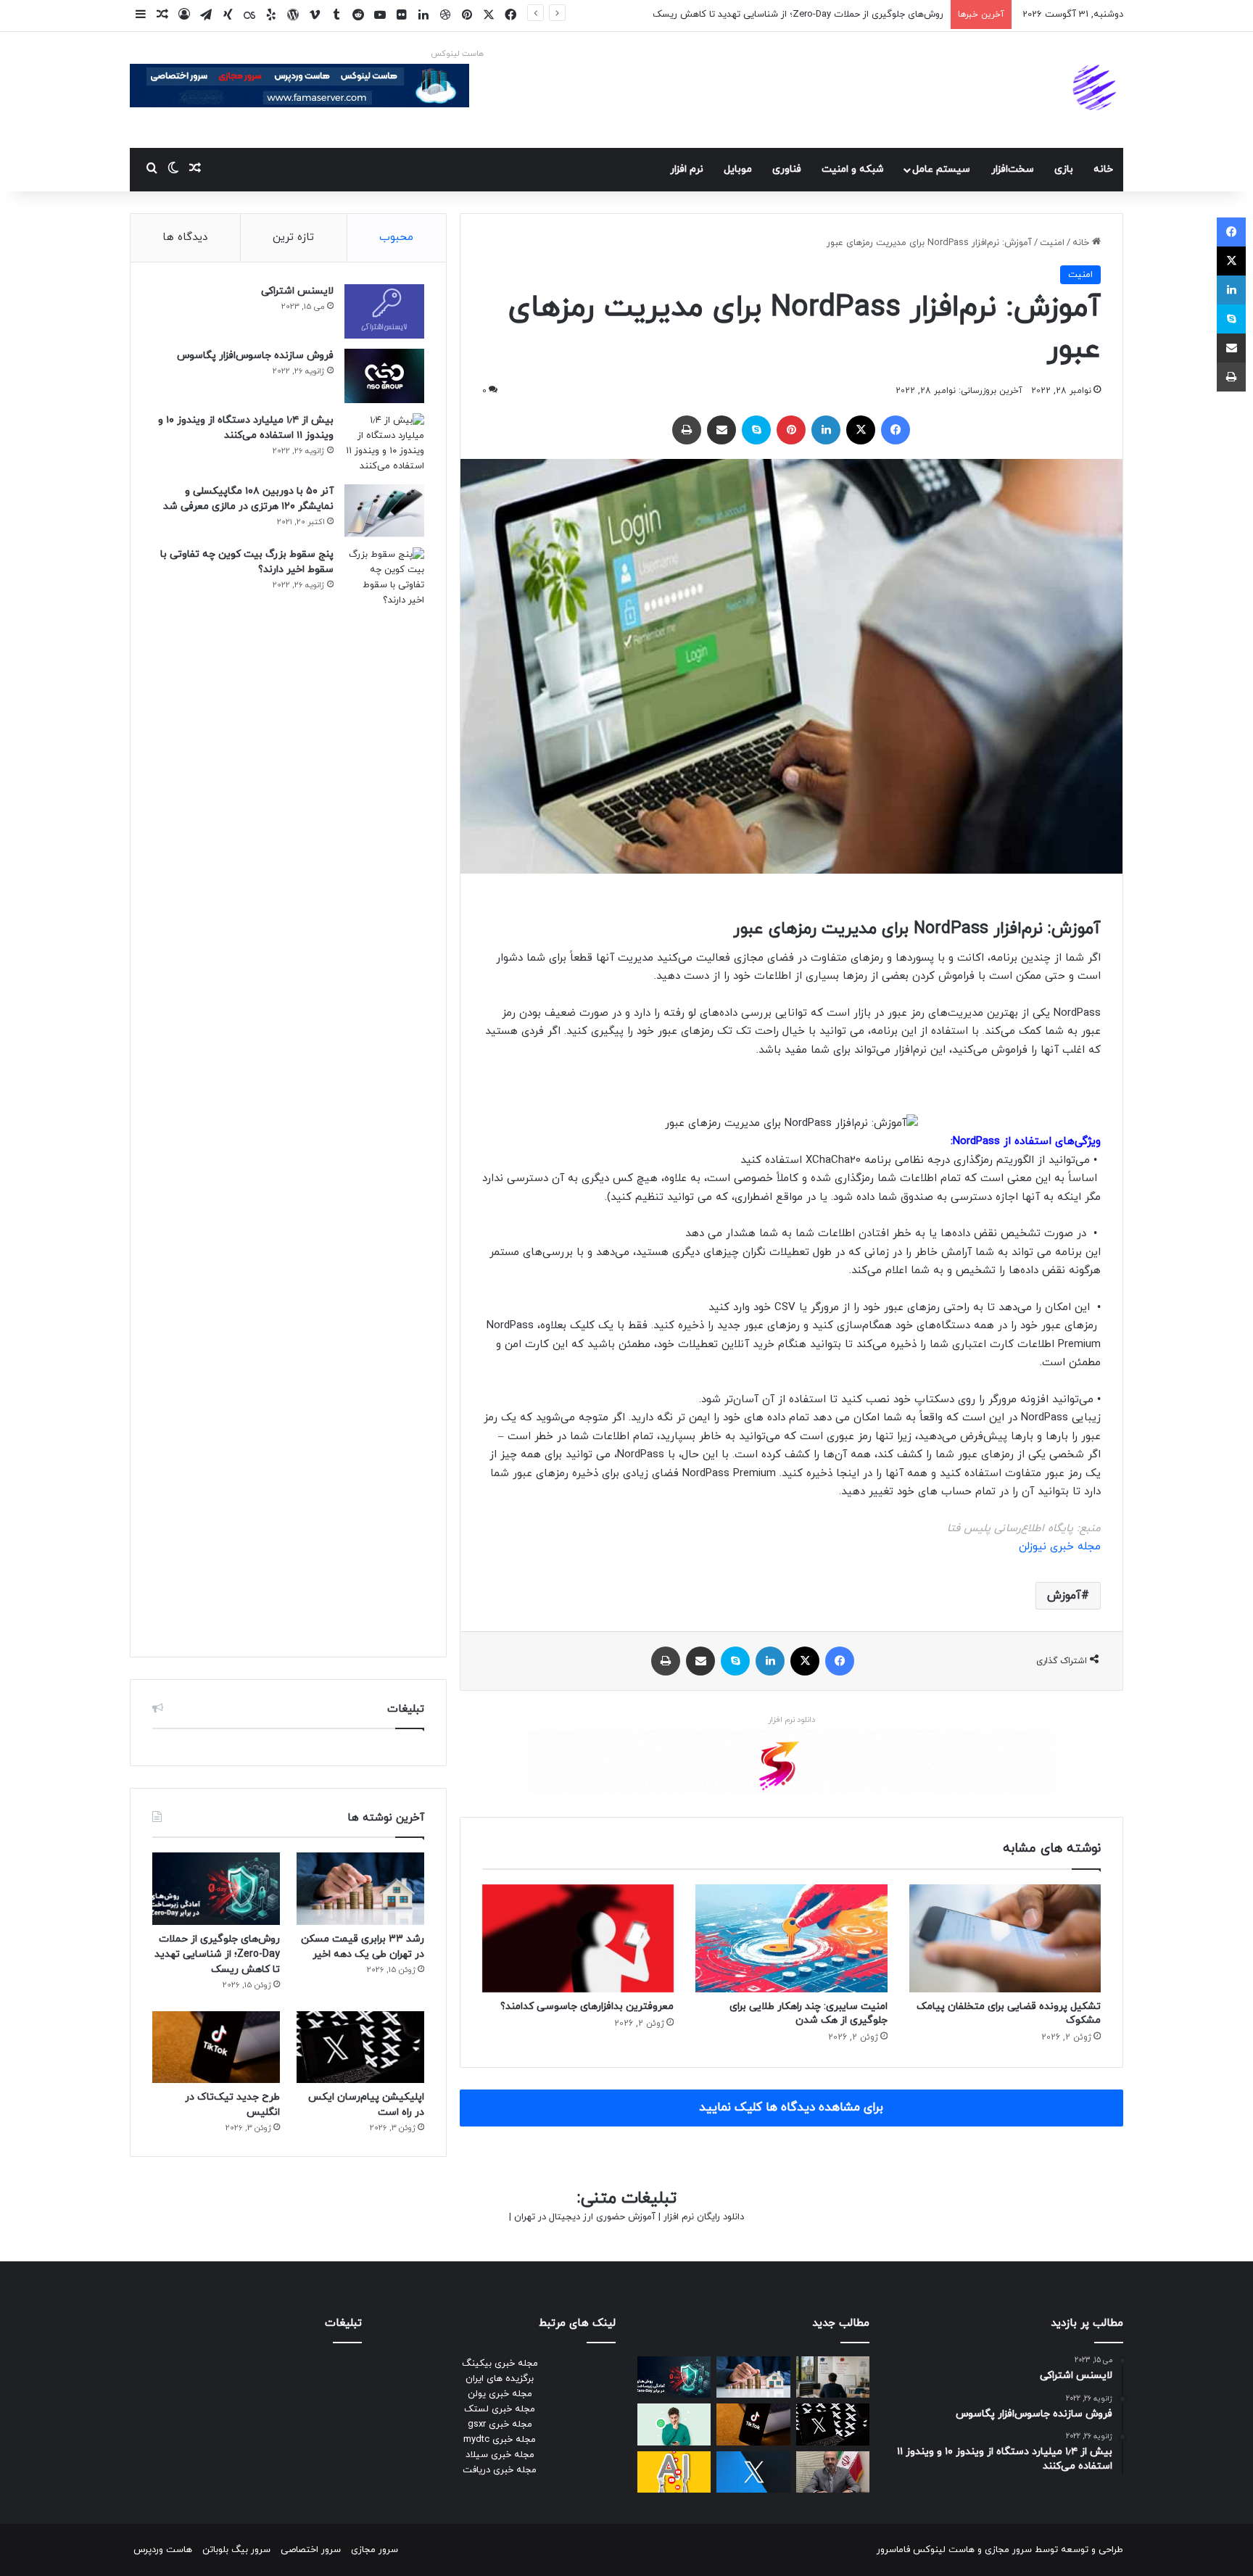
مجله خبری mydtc (500, 2440)
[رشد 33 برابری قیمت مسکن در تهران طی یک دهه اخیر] (360, 1888)
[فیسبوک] (896, 430)
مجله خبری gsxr (500, 2424)
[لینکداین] (826, 430)
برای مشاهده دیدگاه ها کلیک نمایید (791, 2108)
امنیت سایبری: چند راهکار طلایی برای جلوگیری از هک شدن (809, 2013)
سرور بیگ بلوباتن (236, 2550)
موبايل (738, 169)
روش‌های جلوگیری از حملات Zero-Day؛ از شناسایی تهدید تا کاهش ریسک (798, 15)
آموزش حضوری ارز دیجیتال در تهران (585, 2217)
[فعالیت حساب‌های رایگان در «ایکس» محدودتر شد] (753, 2472)
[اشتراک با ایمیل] (721, 430)
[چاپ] (687, 430)
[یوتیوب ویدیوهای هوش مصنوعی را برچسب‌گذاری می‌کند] (674, 2472)
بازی (1064, 169)
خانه (1103, 169)
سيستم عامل (941, 169)
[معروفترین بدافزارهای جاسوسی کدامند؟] (578, 1938)
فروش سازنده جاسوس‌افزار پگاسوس (255, 356)
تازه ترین (293, 237)
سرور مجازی (1008, 2550)
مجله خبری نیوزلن (1060, 1547)
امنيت (1052, 243)
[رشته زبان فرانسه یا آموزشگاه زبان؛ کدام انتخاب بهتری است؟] (833, 2377)
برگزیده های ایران (500, 2379)
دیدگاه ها (185, 237)
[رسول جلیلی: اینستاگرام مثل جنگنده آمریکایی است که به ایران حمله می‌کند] (833, 2472)
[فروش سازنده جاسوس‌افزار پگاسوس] (384, 376)
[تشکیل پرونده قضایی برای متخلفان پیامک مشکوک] (1005, 1938)
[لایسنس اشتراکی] (384, 311)
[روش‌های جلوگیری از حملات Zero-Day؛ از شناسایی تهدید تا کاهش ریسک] (216, 1888)
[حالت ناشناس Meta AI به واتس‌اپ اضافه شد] (674, 2424)
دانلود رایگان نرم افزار (704, 2217)
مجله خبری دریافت (500, 2470)
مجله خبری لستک (500, 2409)
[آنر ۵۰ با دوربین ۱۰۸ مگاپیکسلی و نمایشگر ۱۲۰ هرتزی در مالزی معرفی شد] (384, 511)
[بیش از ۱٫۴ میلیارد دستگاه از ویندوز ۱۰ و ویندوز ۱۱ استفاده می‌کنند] (384, 444)
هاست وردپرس (163, 2550)
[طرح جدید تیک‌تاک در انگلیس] (216, 2047)
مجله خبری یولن (500, 2394)
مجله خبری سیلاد (500, 2455)
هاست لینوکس (457, 54)
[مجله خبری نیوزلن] (1096, 90)
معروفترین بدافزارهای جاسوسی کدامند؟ (587, 2006)
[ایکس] (861, 430)
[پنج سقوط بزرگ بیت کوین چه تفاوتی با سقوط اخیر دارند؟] (384, 1091)
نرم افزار (687, 169)
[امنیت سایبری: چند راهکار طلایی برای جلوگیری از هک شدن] (791, 1938)
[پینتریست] (791, 430)
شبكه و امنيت (853, 169)
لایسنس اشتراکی (297, 291)
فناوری (787, 169)
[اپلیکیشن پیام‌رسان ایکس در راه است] (360, 2047)
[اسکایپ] (756, 430)
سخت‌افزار (1013, 169)
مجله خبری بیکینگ (500, 2364)
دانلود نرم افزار (791, 1720)
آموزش (1064, 1596)
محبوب (396, 237)
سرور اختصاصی (311, 2550)
